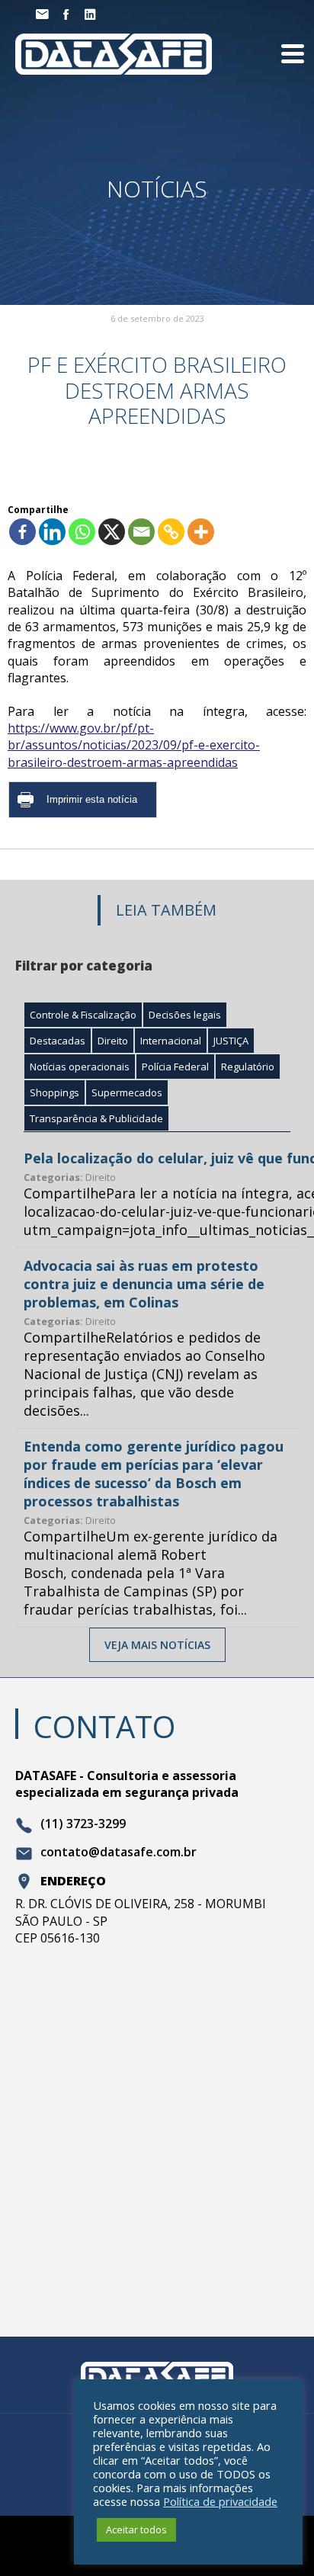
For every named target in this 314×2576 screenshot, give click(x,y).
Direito (113, 1041)
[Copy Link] (171, 532)
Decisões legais (185, 1015)
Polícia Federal (175, 1067)
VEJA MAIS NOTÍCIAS (157, 1645)
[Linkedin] (52, 532)
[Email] (141, 532)
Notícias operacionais (80, 1067)
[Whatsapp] (82, 532)
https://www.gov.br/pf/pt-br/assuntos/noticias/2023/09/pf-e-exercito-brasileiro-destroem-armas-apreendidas (134, 745)
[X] (112, 532)
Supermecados (127, 1092)
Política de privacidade (220, 2501)
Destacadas (58, 1041)
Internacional (171, 1041)
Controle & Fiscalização (83, 1015)
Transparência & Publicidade (96, 1118)
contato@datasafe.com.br (119, 1853)
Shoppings (54, 1092)
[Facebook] (22, 532)
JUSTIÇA (231, 1041)
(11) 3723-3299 (83, 1824)
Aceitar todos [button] (136, 2529)
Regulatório (248, 1067)
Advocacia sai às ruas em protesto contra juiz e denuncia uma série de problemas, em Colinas (144, 1284)
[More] (201, 532)
